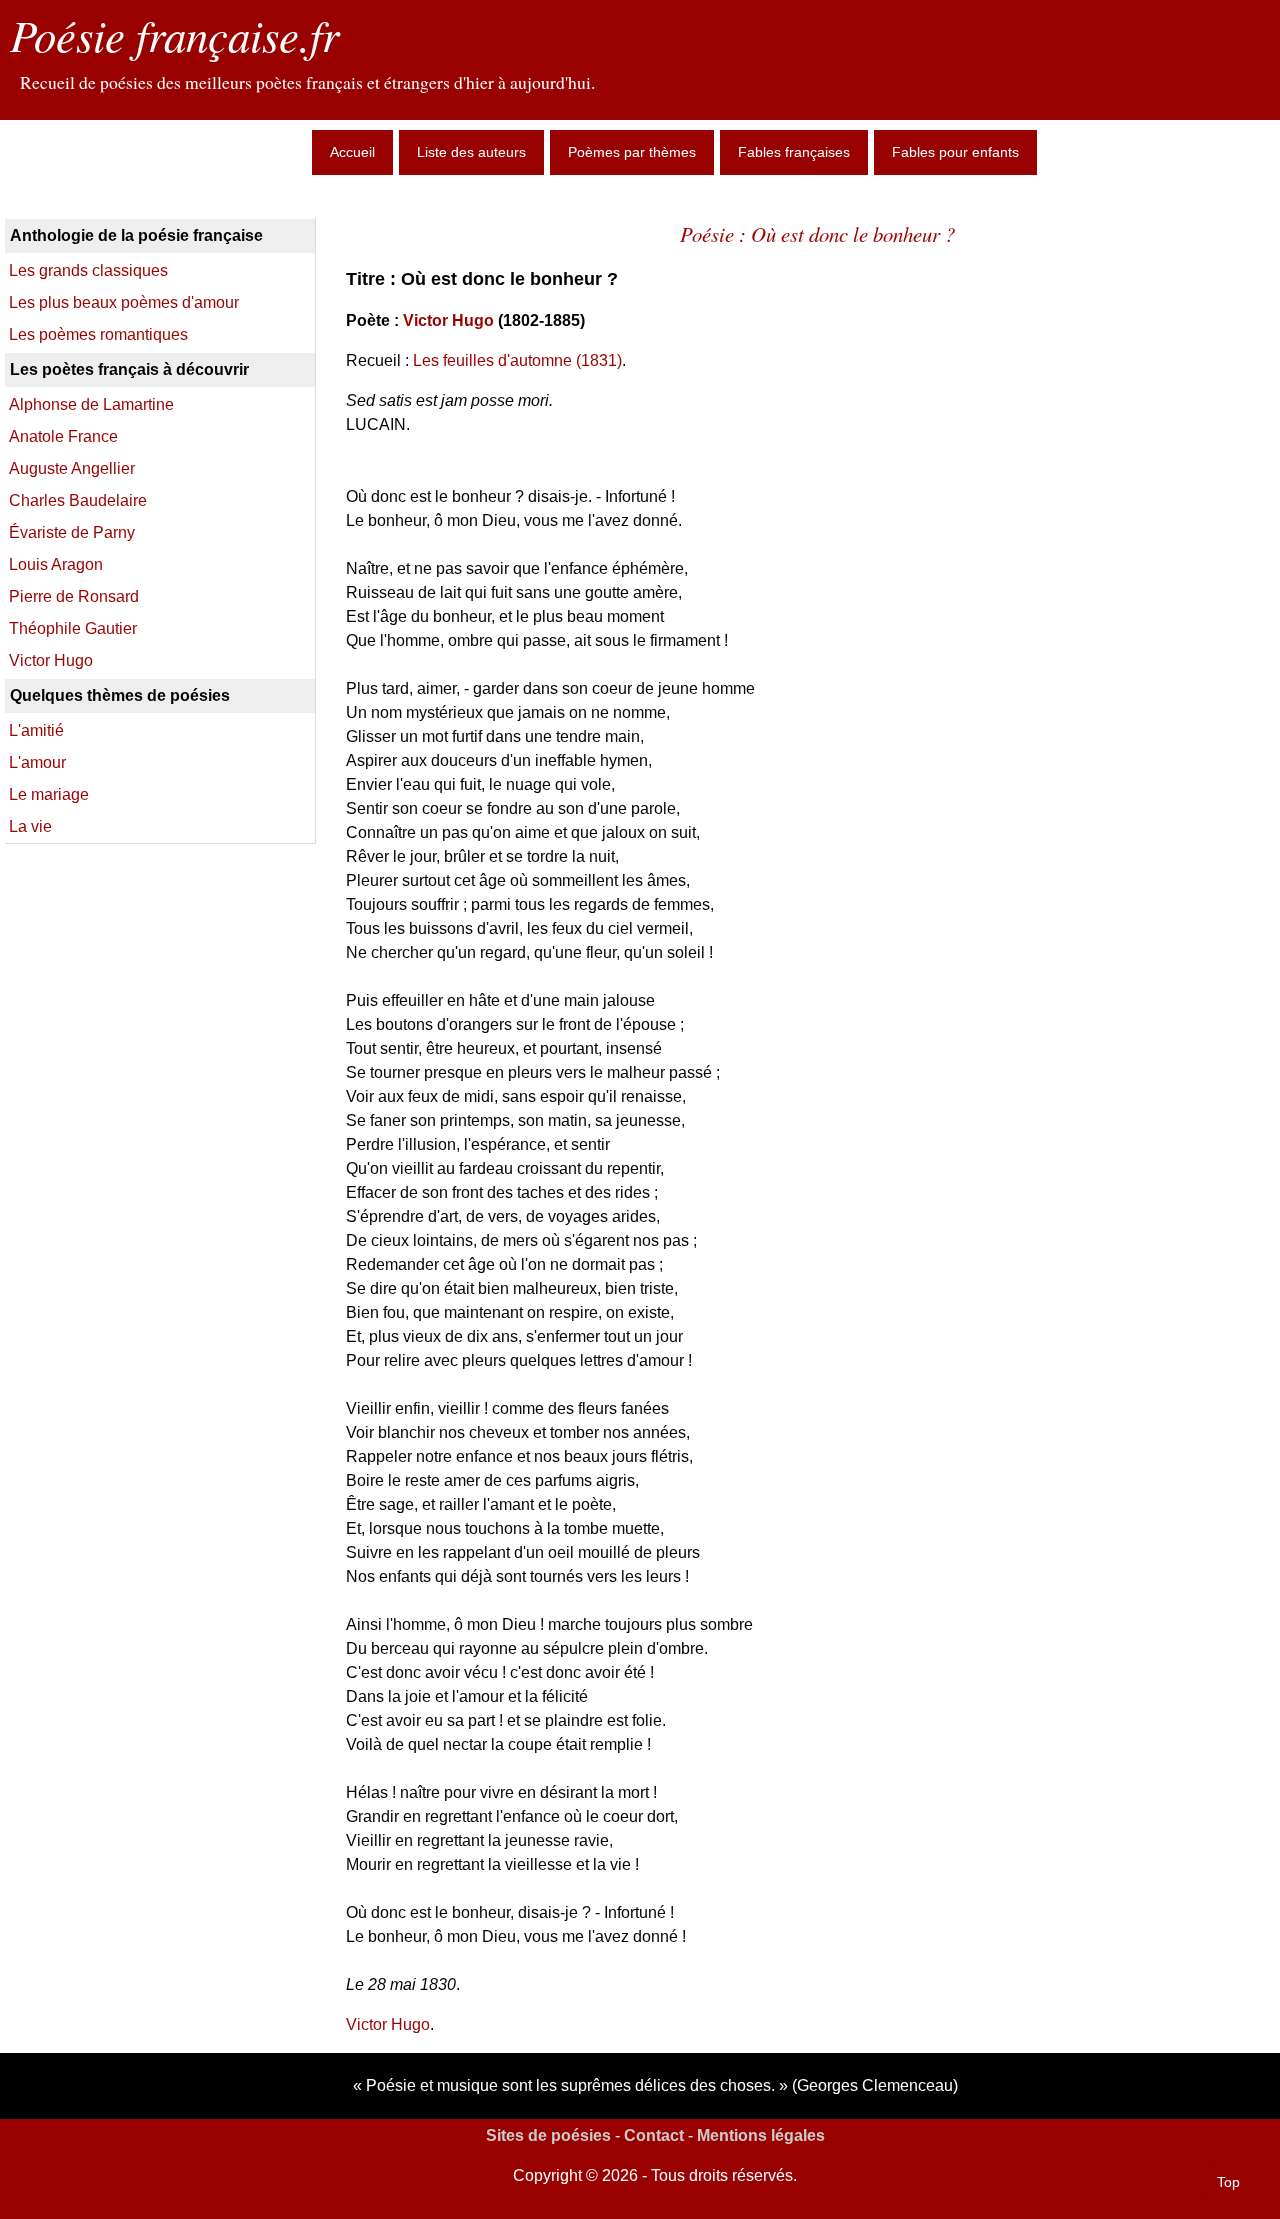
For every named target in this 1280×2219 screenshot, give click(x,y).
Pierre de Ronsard (74, 596)
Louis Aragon (56, 564)
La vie (30, 826)
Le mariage (49, 794)
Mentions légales (761, 2135)
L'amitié (36, 730)
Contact (654, 2135)
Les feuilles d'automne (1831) (517, 360)
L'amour (37, 762)
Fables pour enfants (955, 152)
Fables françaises (794, 152)
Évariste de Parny (72, 532)
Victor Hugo (448, 320)
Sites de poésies (548, 2135)
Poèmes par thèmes (632, 152)
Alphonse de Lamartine (91, 404)
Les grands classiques (88, 270)
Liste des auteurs (471, 152)
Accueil (352, 152)
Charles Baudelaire (78, 500)
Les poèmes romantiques (98, 334)
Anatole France (63, 436)
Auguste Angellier (72, 468)
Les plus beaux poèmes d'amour (124, 302)
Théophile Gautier (73, 628)
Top (1228, 2182)
